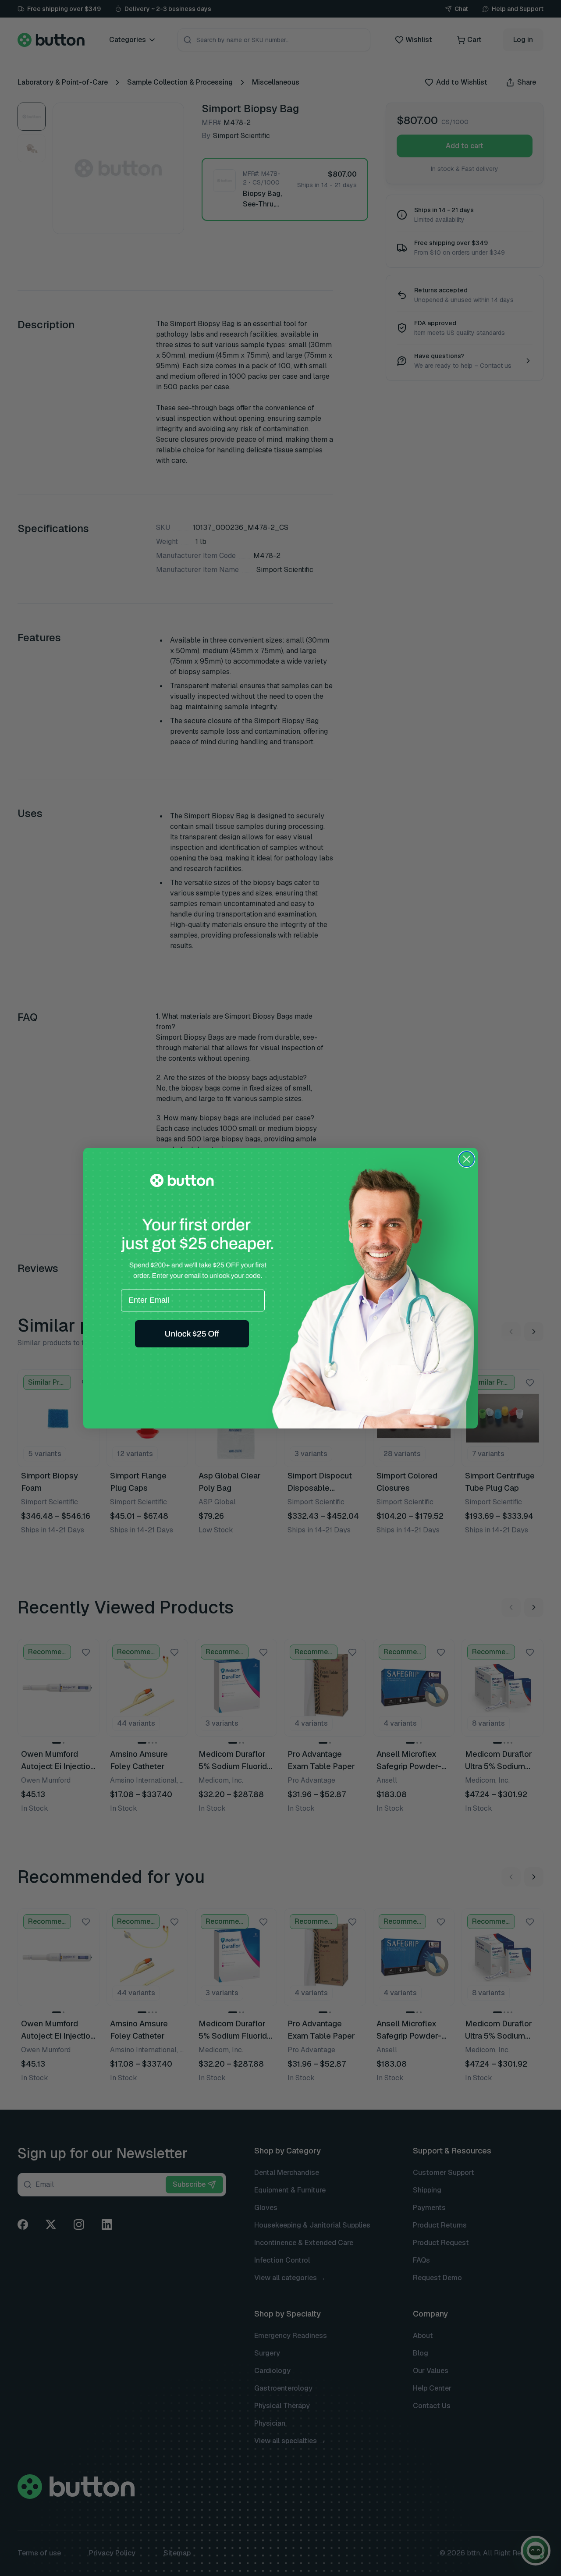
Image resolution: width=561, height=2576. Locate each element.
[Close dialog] (467, 1159)
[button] (192, 1334)
